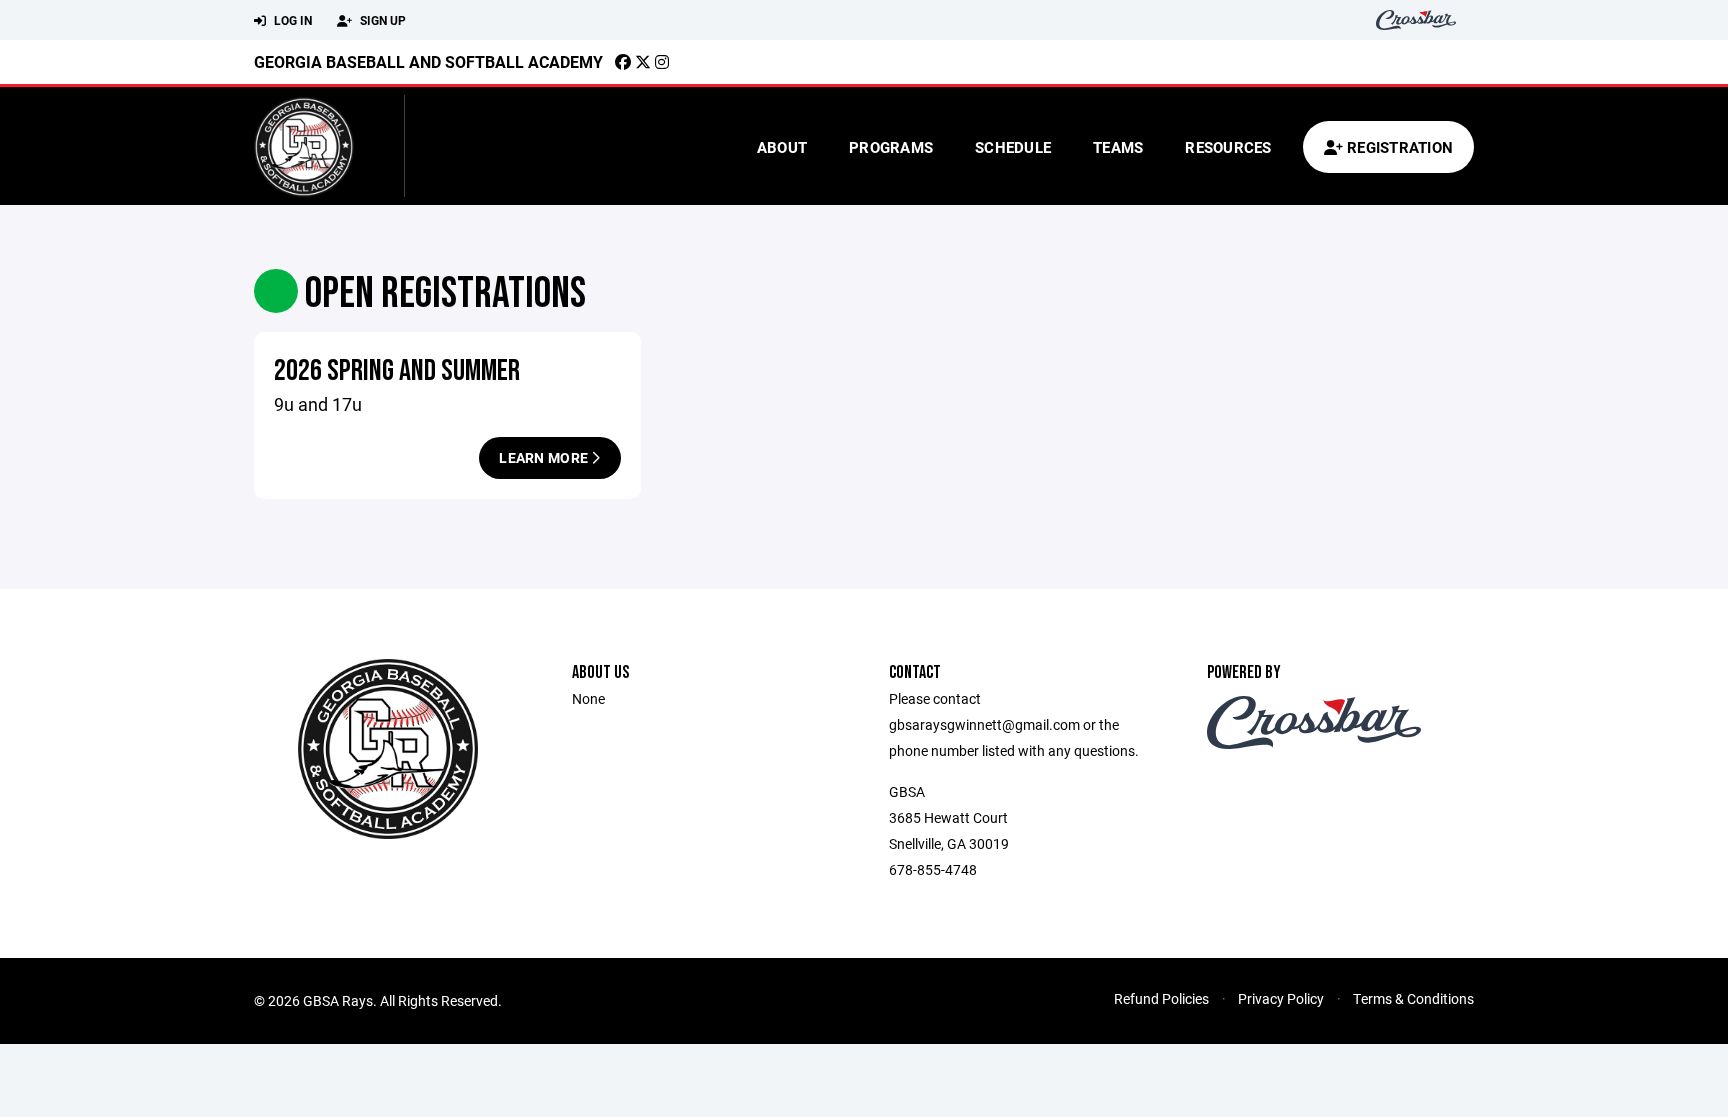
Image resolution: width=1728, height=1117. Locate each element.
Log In (291, 20)
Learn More (545, 457)
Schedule (1013, 147)
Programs (891, 147)
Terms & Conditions (1413, 998)
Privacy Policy (1281, 998)
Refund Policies (1161, 998)
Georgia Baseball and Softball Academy (428, 61)
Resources (1228, 147)
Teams (1118, 147)
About (782, 147)
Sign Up (381, 20)
